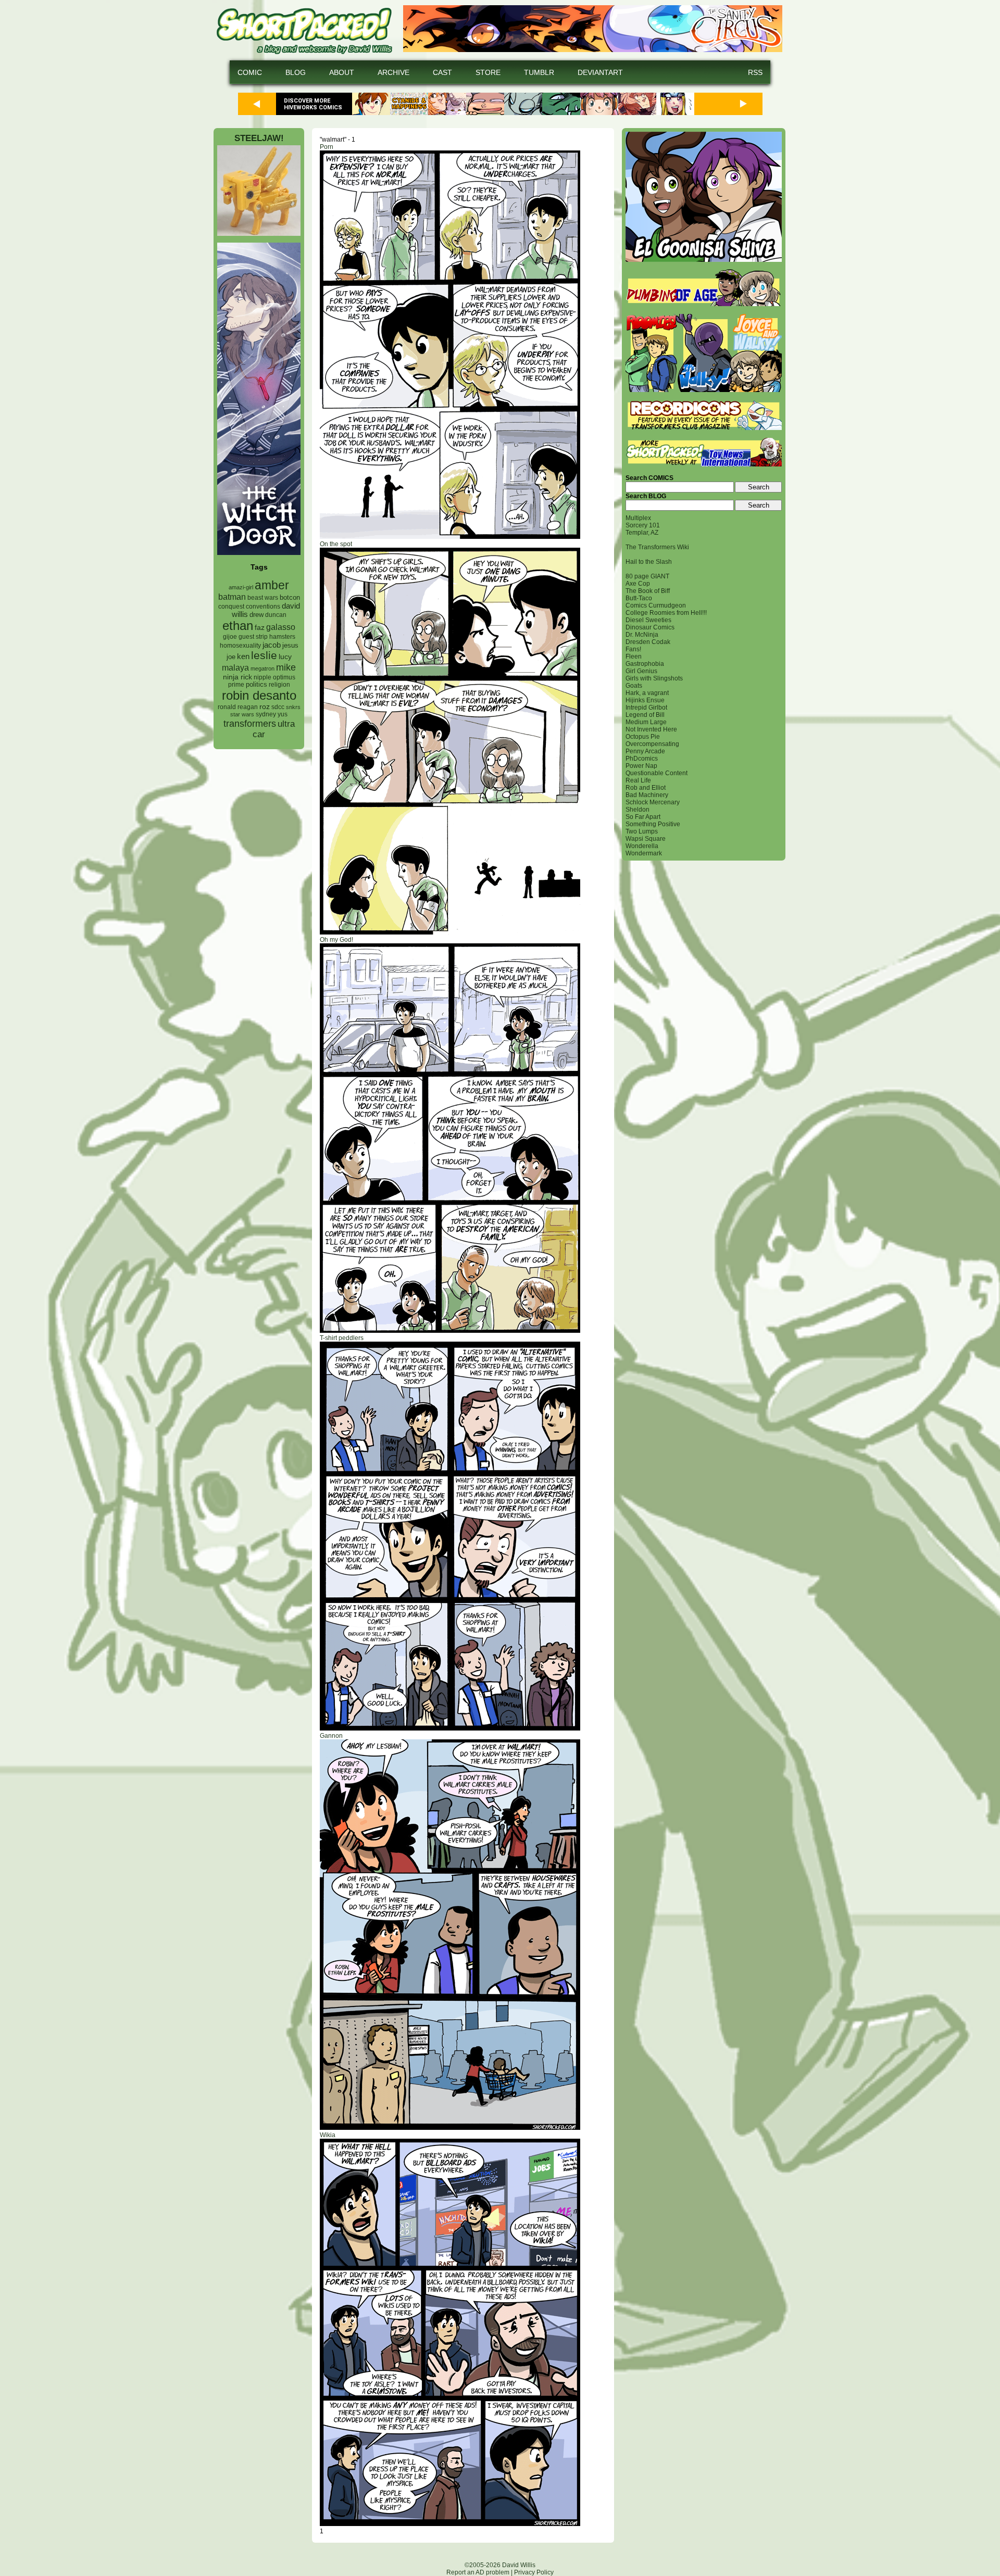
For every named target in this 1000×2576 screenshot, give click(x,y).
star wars (242, 714)
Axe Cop (638, 584)
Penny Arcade (645, 751)
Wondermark (644, 853)
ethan (238, 626)
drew (257, 615)
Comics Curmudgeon (656, 605)
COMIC (250, 72)
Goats (634, 686)
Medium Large (646, 722)
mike (286, 667)
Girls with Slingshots (654, 678)
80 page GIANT (647, 576)
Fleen (634, 656)
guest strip (253, 637)
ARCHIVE (393, 72)
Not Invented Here (651, 729)
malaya (235, 667)
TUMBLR (539, 72)
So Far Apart (643, 817)
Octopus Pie (643, 737)
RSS (755, 72)
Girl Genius (641, 671)
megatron (262, 668)
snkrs (293, 707)
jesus (290, 645)
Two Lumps (642, 831)
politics (257, 685)
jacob (272, 645)
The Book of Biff (648, 591)
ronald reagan (238, 707)
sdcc (278, 707)
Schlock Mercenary (653, 802)
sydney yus (272, 714)
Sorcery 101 (643, 525)
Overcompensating (652, 744)
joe (231, 657)
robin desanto (259, 695)
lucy (285, 657)
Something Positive (653, 824)
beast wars (263, 598)
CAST (442, 72)
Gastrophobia (645, 664)
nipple (262, 677)
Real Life (638, 780)
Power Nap (641, 766)
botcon (290, 597)
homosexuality (240, 646)
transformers (250, 723)
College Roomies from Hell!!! (666, 613)
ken (243, 656)
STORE (488, 72)
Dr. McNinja (642, 635)
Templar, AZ (642, 533)
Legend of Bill (645, 715)
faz (260, 627)
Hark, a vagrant (647, 693)
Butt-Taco (639, 598)
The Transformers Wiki (657, 547)
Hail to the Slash (649, 562)
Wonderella (642, 846)
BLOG (296, 72)
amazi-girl (241, 587)
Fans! (633, 649)
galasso (281, 627)
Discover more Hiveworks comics (313, 104)
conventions (263, 606)
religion (279, 685)
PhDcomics (642, 759)
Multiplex (638, 518)
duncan (276, 615)
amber (272, 585)
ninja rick (238, 677)
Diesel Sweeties (648, 620)
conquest (231, 607)
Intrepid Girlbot (646, 708)
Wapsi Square (646, 839)
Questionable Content (657, 773)
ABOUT (342, 72)
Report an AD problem (478, 2572)
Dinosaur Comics (650, 627)
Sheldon (637, 810)
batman (232, 597)
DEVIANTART (600, 72)
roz (265, 707)
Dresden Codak (648, 642)
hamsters (282, 636)
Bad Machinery (647, 795)
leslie (264, 655)
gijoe (230, 637)
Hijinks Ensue (645, 700)
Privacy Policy (534, 2572)
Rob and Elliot (646, 788)
